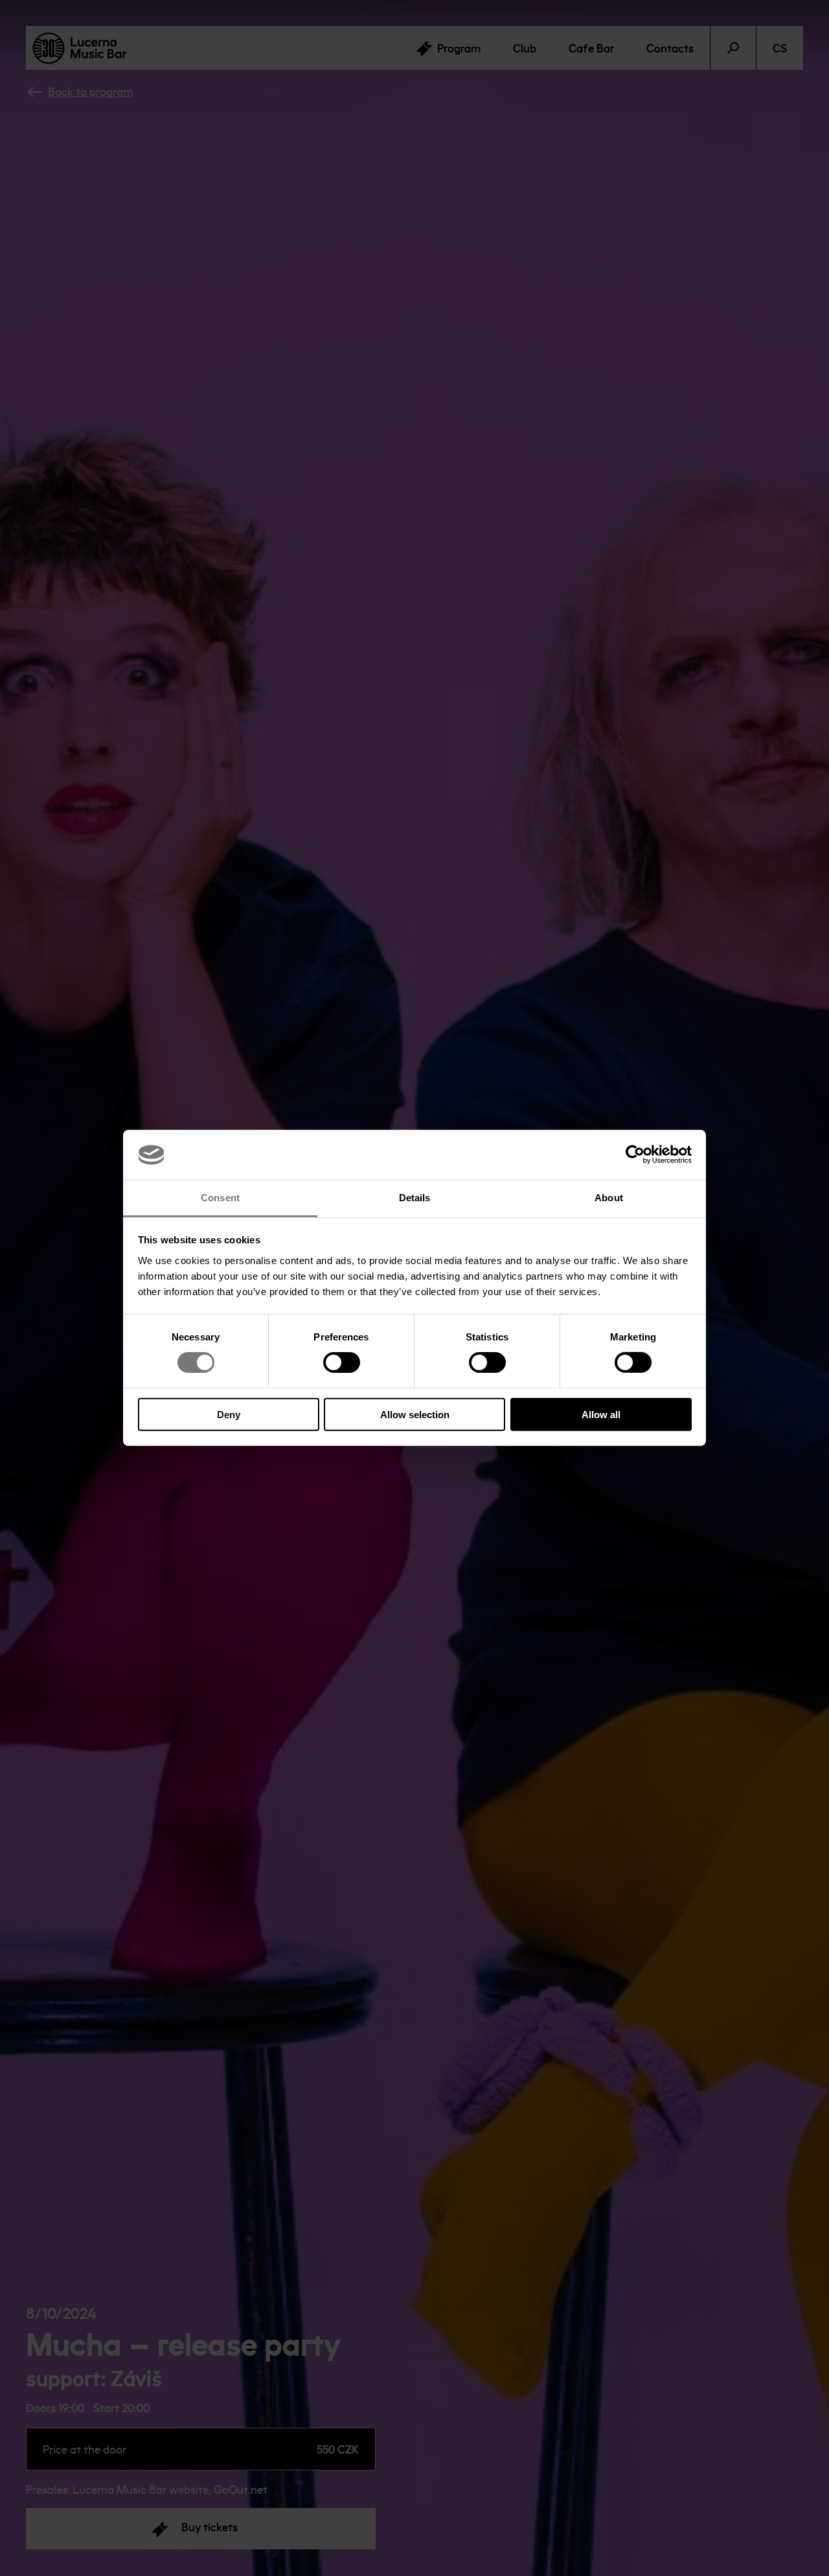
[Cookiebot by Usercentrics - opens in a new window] (635, 1155)
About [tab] (609, 1198)
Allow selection (415, 1414)
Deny (229, 1414)
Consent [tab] (220, 1198)
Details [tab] (415, 1198)
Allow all (601, 1414)
